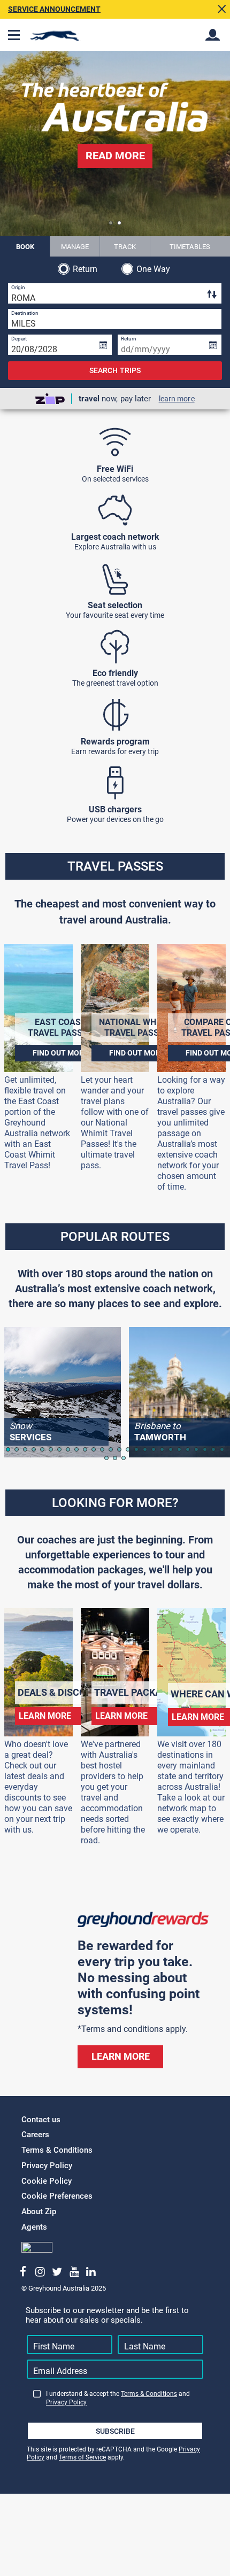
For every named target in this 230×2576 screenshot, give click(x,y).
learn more (177, 399)
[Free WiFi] (115, 443)
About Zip (39, 2212)
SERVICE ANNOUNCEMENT (54, 9)
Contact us (41, 2120)
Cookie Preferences (57, 2196)
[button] (111, 223)
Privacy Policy (47, 2166)
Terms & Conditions (57, 2150)
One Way (154, 269)
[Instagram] (40, 2272)
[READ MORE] (115, 173)
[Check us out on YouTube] (74, 2272)
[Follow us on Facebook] (23, 2272)
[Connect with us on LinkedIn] (91, 2272)
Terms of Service (82, 2457)
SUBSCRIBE (115, 2431)
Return (85, 269)
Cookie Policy (47, 2181)
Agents (34, 2227)
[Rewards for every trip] (115, 715)
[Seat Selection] (115, 579)
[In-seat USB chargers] (115, 783)
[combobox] (115, 293)
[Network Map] (115, 510)
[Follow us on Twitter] (57, 2272)
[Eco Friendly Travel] (115, 647)
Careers (35, 2135)
